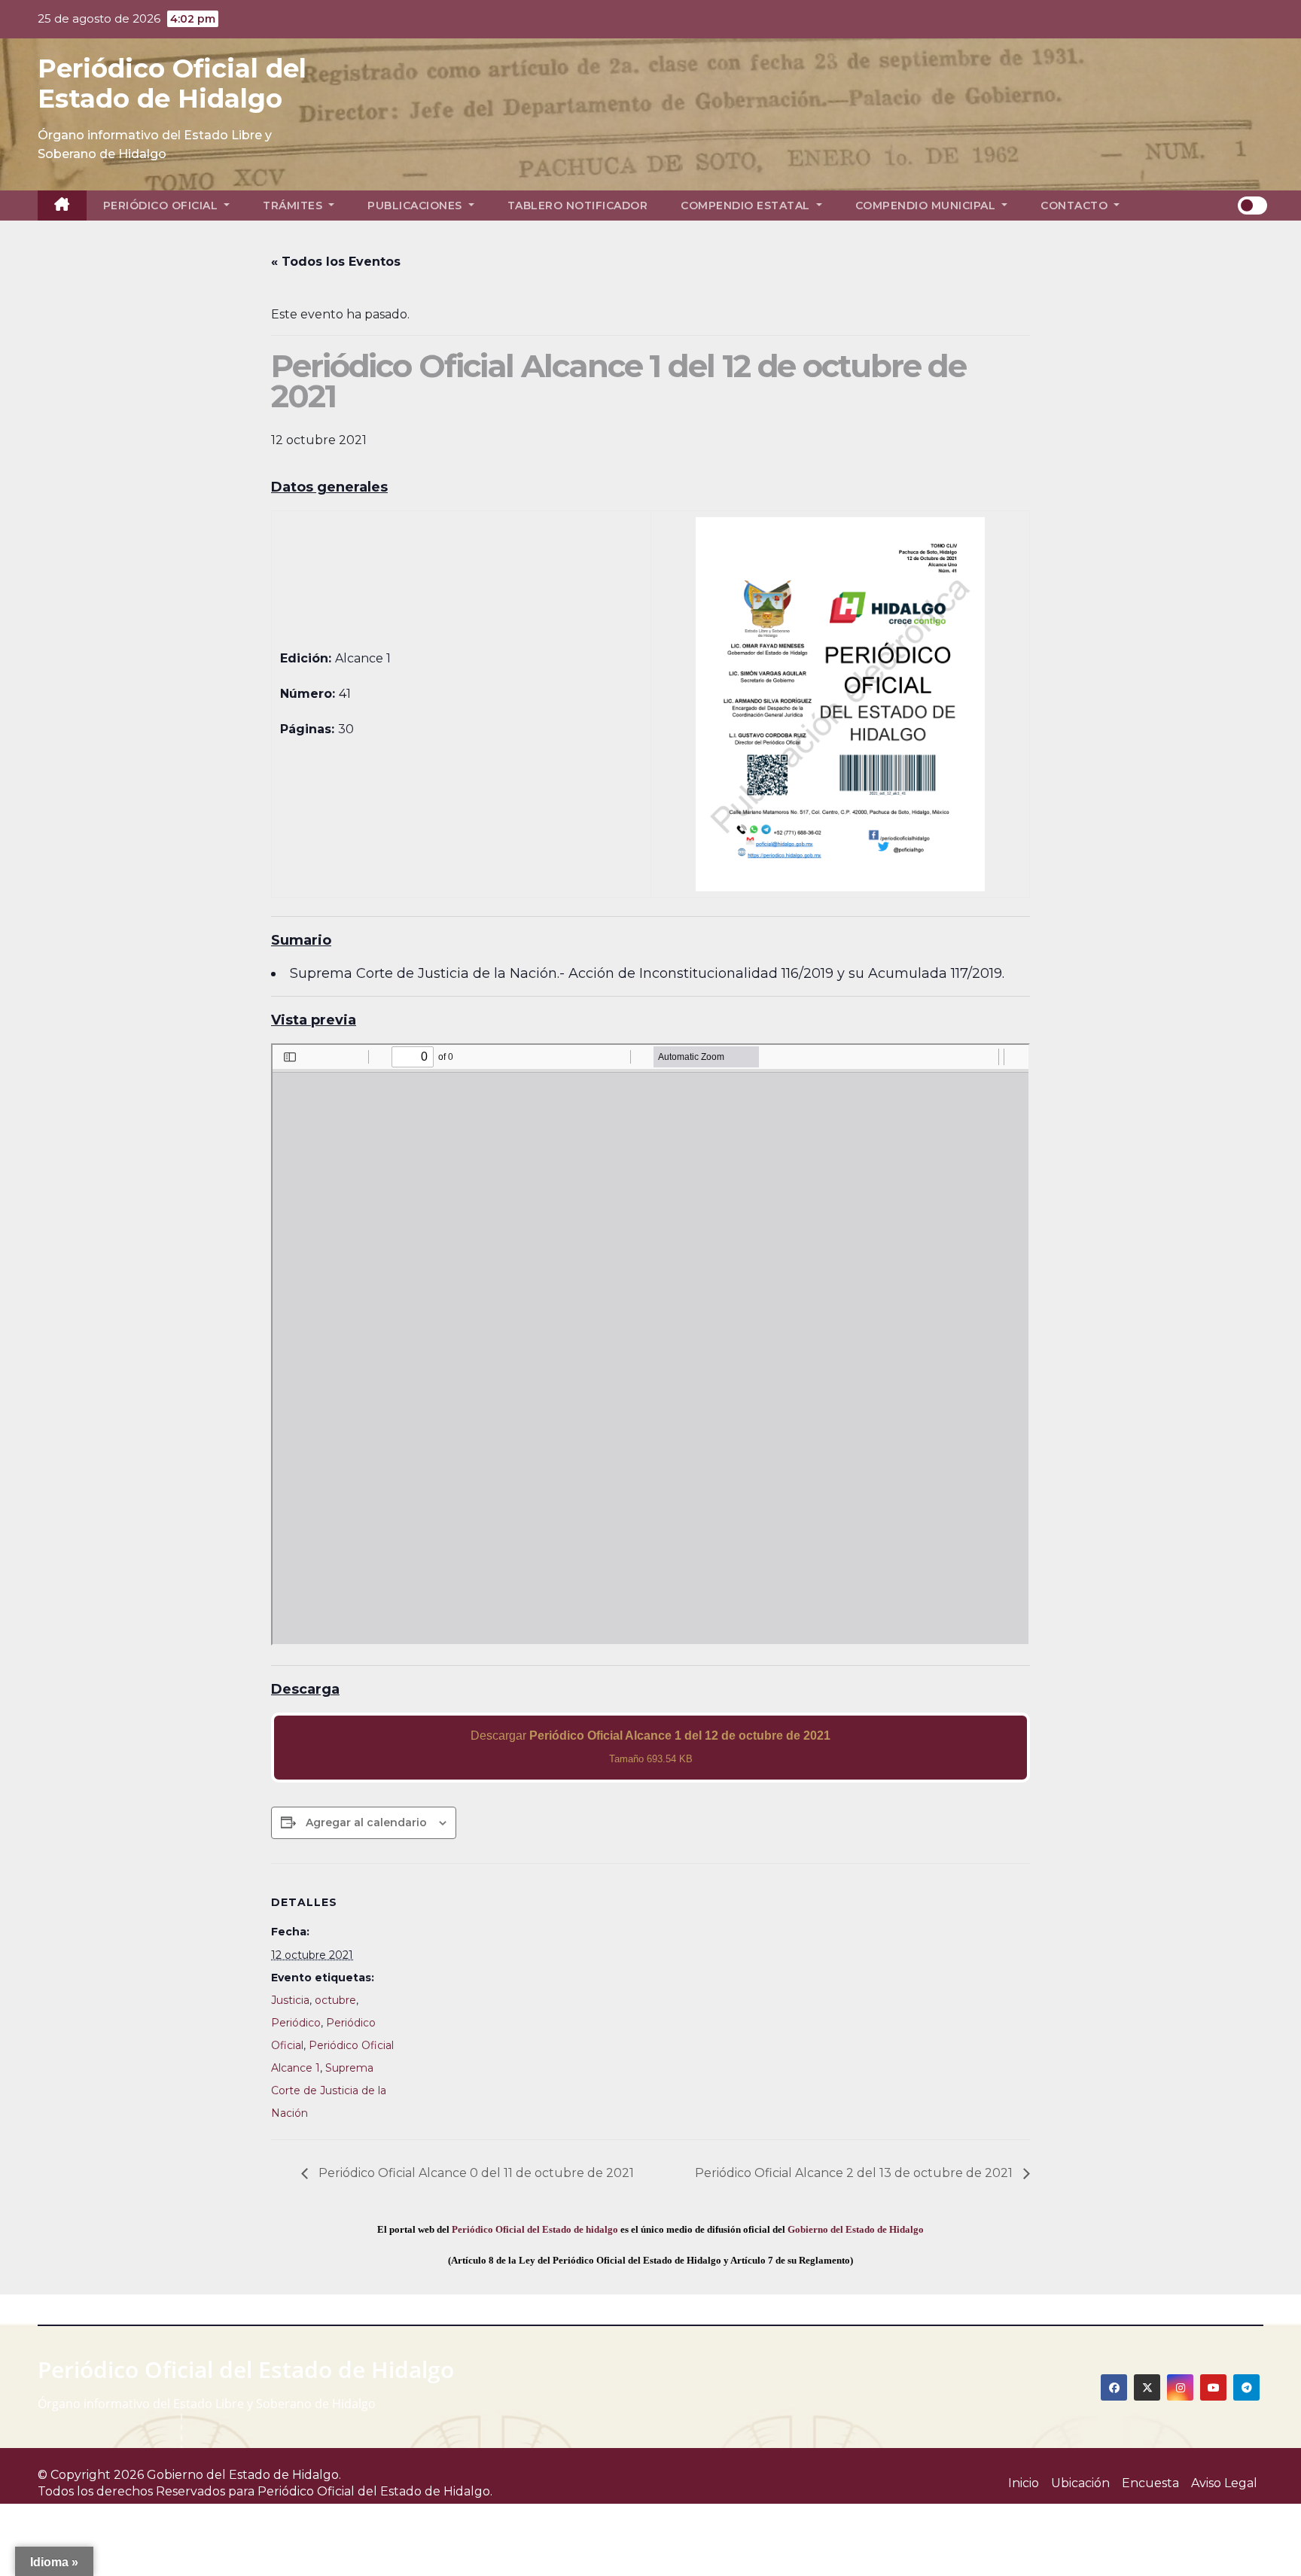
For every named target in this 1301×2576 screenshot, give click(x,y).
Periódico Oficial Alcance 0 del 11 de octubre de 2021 (475, 2173)
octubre (335, 2000)
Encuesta (1150, 2483)
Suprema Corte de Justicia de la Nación (329, 2090)
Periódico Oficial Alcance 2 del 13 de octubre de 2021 (855, 2173)
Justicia (290, 2000)
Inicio (1024, 2483)
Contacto (1076, 206)
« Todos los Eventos (336, 262)
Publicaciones (416, 206)
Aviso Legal (1224, 2483)
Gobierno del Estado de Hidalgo (856, 2229)
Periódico (296, 2023)
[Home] (62, 206)
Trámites (294, 206)
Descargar (650, 1747)
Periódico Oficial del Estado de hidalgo (535, 2229)
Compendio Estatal (747, 206)
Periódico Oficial (162, 206)
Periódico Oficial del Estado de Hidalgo (172, 84)
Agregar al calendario (366, 1822)
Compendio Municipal (927, 206)
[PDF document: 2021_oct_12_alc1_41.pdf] (650, 1344)
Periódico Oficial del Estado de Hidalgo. (375, 2491)
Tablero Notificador (578, 206)
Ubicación (1080, 2483)
